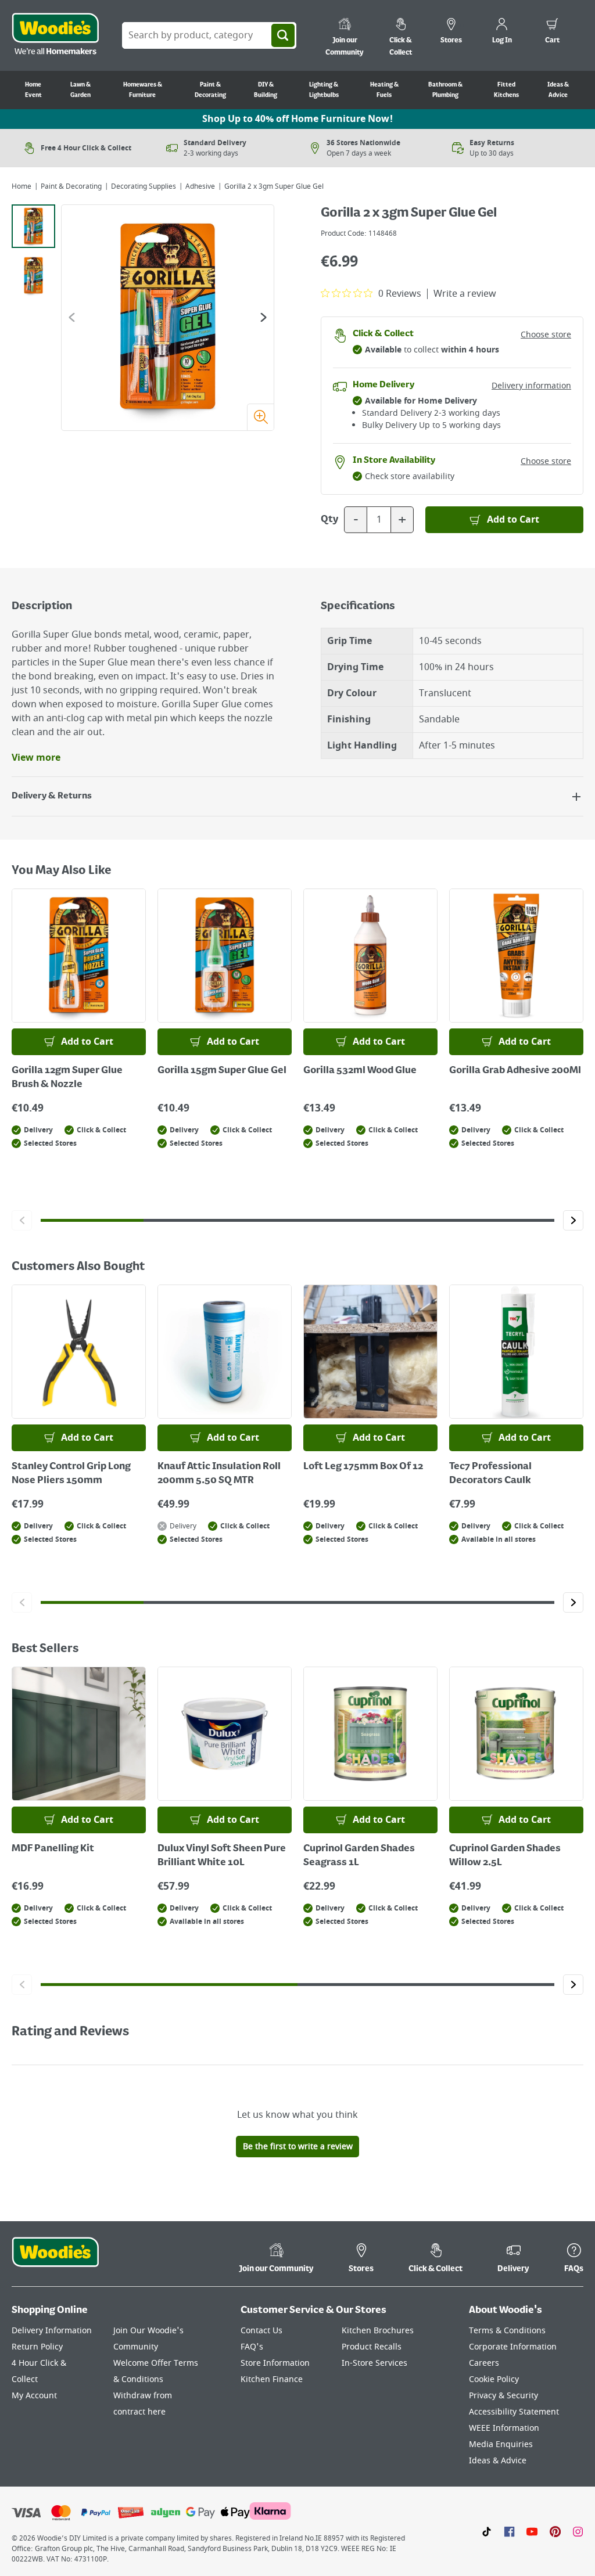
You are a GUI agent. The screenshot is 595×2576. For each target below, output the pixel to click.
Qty (329, 520)
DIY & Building (266, 90)
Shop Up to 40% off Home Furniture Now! (297, 119)
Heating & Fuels (384, 90)
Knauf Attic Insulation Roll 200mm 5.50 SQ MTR (219, 1474)
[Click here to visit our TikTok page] (487, 2531)
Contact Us (261, 2331)
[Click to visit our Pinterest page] (555, 2531)
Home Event (33, 90)
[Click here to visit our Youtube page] (532, 2531)
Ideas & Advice (558, 90)
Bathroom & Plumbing (445, 90)
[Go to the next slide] (264, 317)
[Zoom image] (260, 417)
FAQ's (252, 2347)
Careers (484, 2363)
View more (36, 758)
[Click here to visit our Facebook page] (509, 2531)
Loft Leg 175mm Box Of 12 (363, 1467)
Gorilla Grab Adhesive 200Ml (515, 1071)
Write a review (465, 294)
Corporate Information (513, 2347)
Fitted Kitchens (506, 90)
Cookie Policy (494, 2379)
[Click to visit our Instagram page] (578, 2531)
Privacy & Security (503, 2396)
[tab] (33, 226)
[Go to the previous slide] (72, 317)
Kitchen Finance (272, 2379)
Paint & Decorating (210, 90)
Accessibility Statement (514, 2412)
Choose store (546, 335)
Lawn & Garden (80, 90)
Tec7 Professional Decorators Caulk (490, 1474)
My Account (34, 2396)
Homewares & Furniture (143, 90)
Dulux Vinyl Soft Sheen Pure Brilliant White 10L (222, 1856)
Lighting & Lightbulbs (324, 90)
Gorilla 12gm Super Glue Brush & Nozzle (67, 1078)
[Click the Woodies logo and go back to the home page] (55, 35)
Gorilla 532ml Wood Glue (360, 1071)
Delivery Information (52, 2331)
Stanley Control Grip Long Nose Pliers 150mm (71, 1474)
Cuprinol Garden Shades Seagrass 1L (359, 1856)
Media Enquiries (501, 2444)
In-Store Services (374, 2363)
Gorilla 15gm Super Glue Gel (222, 1071)
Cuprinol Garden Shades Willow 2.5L (505, 1856)
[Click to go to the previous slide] (22, 1220)
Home (21, 186)
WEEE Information (504, 2428)
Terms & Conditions (507, 2331)
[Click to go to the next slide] (573, 1220)
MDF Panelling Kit (53, 1849)
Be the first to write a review (298, 2147)
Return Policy (37, 2347)
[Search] (283, 35)
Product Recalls (372, 2347)
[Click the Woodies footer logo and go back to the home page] (55, 2260)
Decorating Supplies (144, 186)
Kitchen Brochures (378, 2331)
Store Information (275, 2363)
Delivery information (531, 386)
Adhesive (200, 186)
